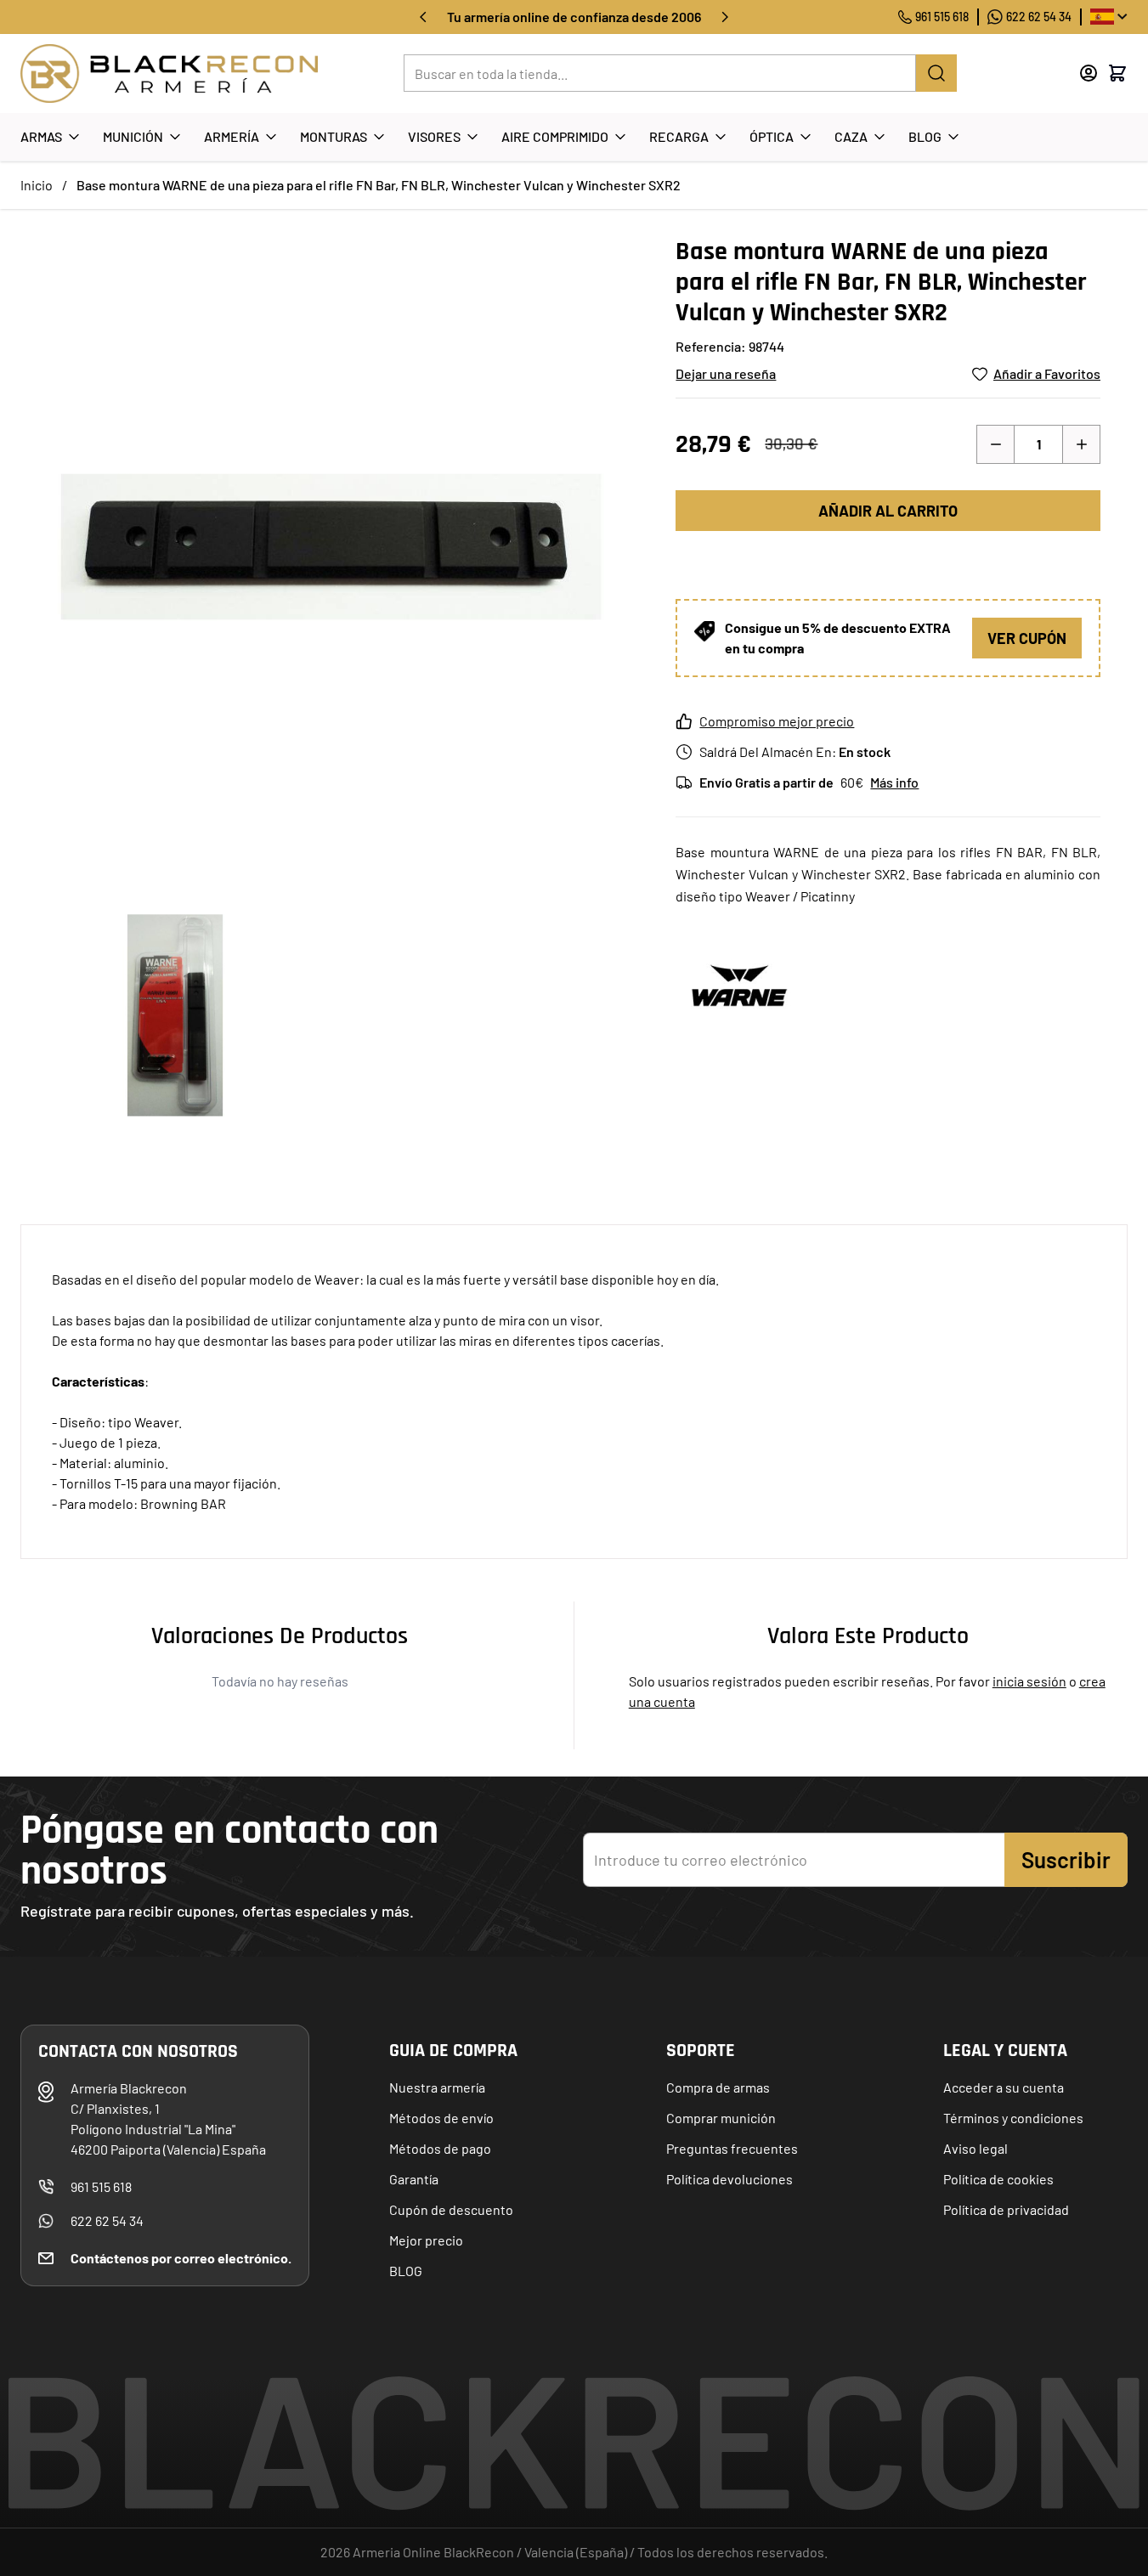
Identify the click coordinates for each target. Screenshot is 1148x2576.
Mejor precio (426, 2240)
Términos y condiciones (1013, 2118)
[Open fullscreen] (331, 547)
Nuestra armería (437, 2087)
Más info (894, 782)
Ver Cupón (1027, 638)
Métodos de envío (441, 2118)
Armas (41, 136)
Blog (925, 136)
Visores (434, 136)
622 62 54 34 (1039, 17)
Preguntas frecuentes (732, 2148)
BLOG (406, 2271)
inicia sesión (1029, 1681)
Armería (232, 136)
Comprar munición (721, 2118)
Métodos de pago (440, 2148)
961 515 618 (942, 17)
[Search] (936, 73)
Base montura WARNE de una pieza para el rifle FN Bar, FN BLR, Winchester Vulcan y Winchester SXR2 (379, 185)
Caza (851, 136)
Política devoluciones (730, 2179)
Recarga (679, 136)
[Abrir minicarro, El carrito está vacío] (1117, 73)
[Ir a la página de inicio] (169, 73)
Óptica (772, 136)
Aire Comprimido (555, 136)
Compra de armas (718, 2087)
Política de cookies (998, 2179)
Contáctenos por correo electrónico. (181, 2258)
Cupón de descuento (451, 2209)
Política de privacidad (1006, 2209)
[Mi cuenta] (1089, 73)
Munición (133, 136)
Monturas (334, 136)
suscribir (1066, 1859)
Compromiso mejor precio (777, 721)
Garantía (414, 2179)
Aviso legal (976, 2148)
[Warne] (739, 985)
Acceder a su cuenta (1004, 2087)
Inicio (37, 185)
